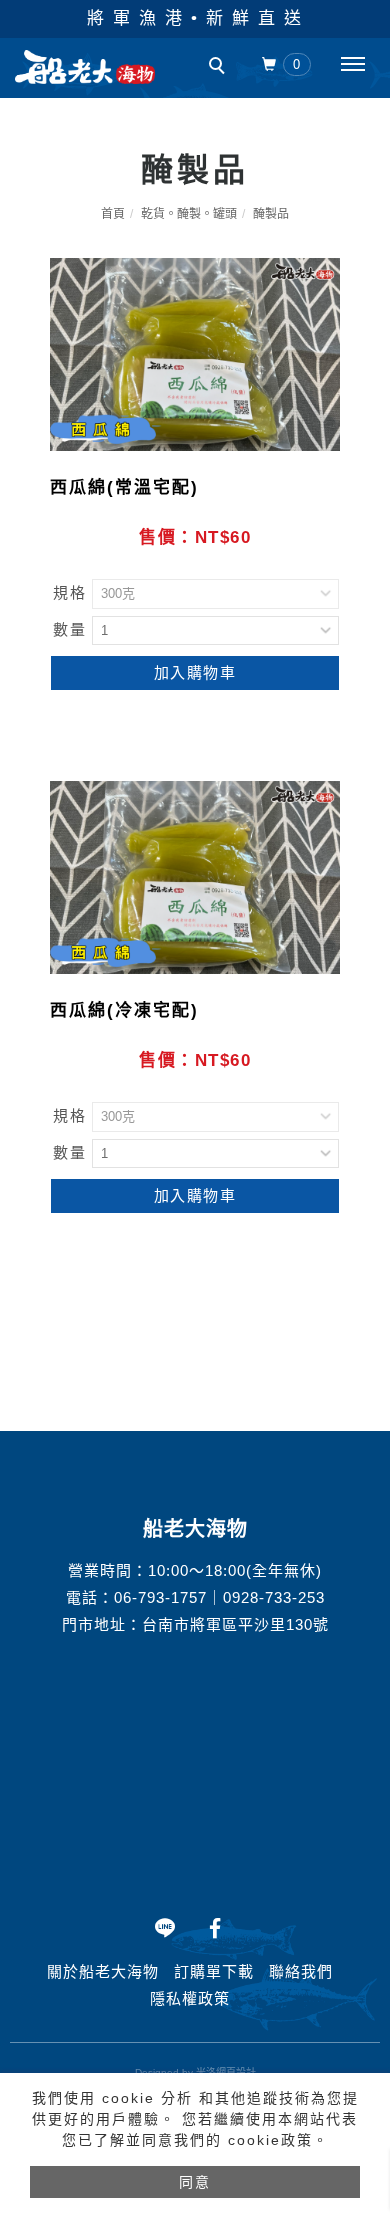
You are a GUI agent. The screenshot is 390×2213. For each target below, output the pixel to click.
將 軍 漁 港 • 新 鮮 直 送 (195, 18)
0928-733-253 (274, 1597)
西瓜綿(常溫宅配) (124, 487)
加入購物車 (195, 672)
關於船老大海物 (103, 1971)
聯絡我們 (301, 1971)
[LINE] (165, 1928)
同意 (195, 2182)
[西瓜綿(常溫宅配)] (195, 353)
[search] (220, 68)
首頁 (113, 214)
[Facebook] (215, 1928)
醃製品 (271, 214)
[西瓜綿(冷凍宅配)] (195, 876)
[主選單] (353, 65)
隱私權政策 (190, 1998)
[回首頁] (85, 67)
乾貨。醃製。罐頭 (189, 214)
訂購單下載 (214, 1971)
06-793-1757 (160, 1597)
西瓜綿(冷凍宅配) (124, 1010)
